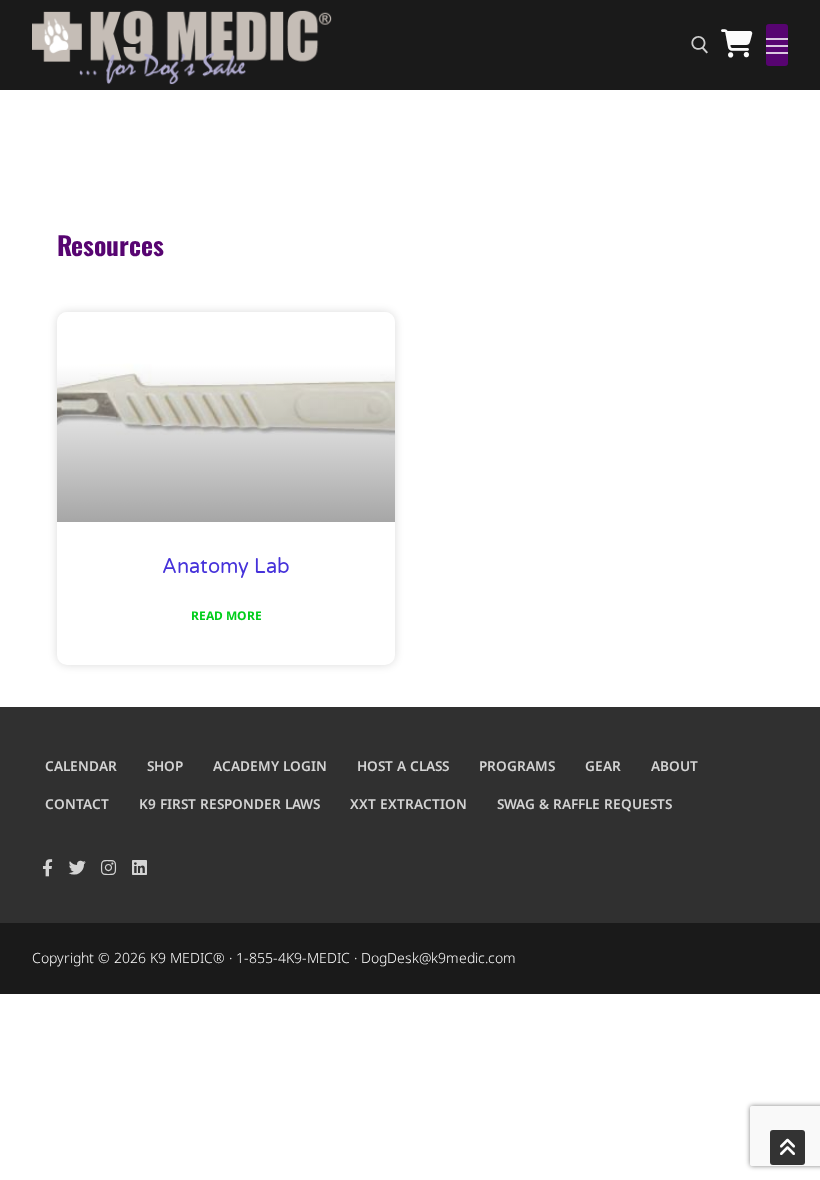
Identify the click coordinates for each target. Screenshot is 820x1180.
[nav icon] (777, 45)
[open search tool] (700, 45)
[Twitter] (78, 867)
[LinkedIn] (139, 867)
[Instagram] (108, 867)
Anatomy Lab (226, 567)
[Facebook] (47, 867)
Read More (226, 615)
